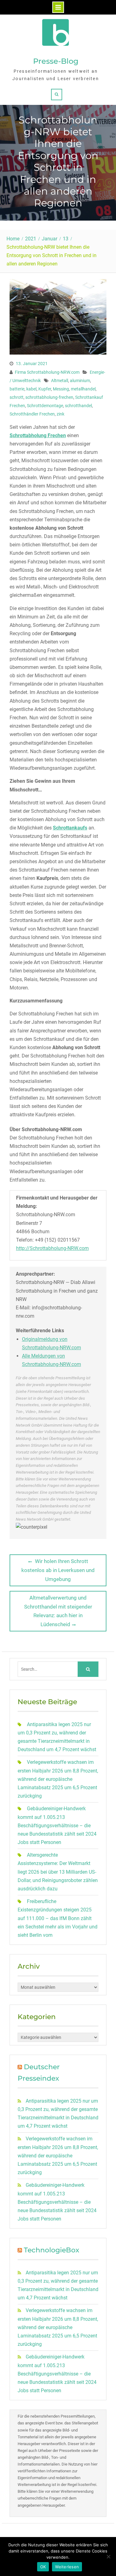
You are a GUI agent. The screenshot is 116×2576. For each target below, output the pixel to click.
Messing (61, 389)
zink (60, 414)
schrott (17, 397)
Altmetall (60, 381)
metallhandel (83, 389)
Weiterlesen (67, 2567)
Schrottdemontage (45, 406)
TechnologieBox (52, 2250)
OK (43, 2567)
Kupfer (45, 389)
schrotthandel (78, 406)
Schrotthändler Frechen (32, 414)
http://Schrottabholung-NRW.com (52, 1248)
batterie (17, 389)
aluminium (80, 381)
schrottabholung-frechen (49, 397)
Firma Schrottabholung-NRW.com (47, 372)
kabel (31, 389)
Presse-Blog (56, 61)
